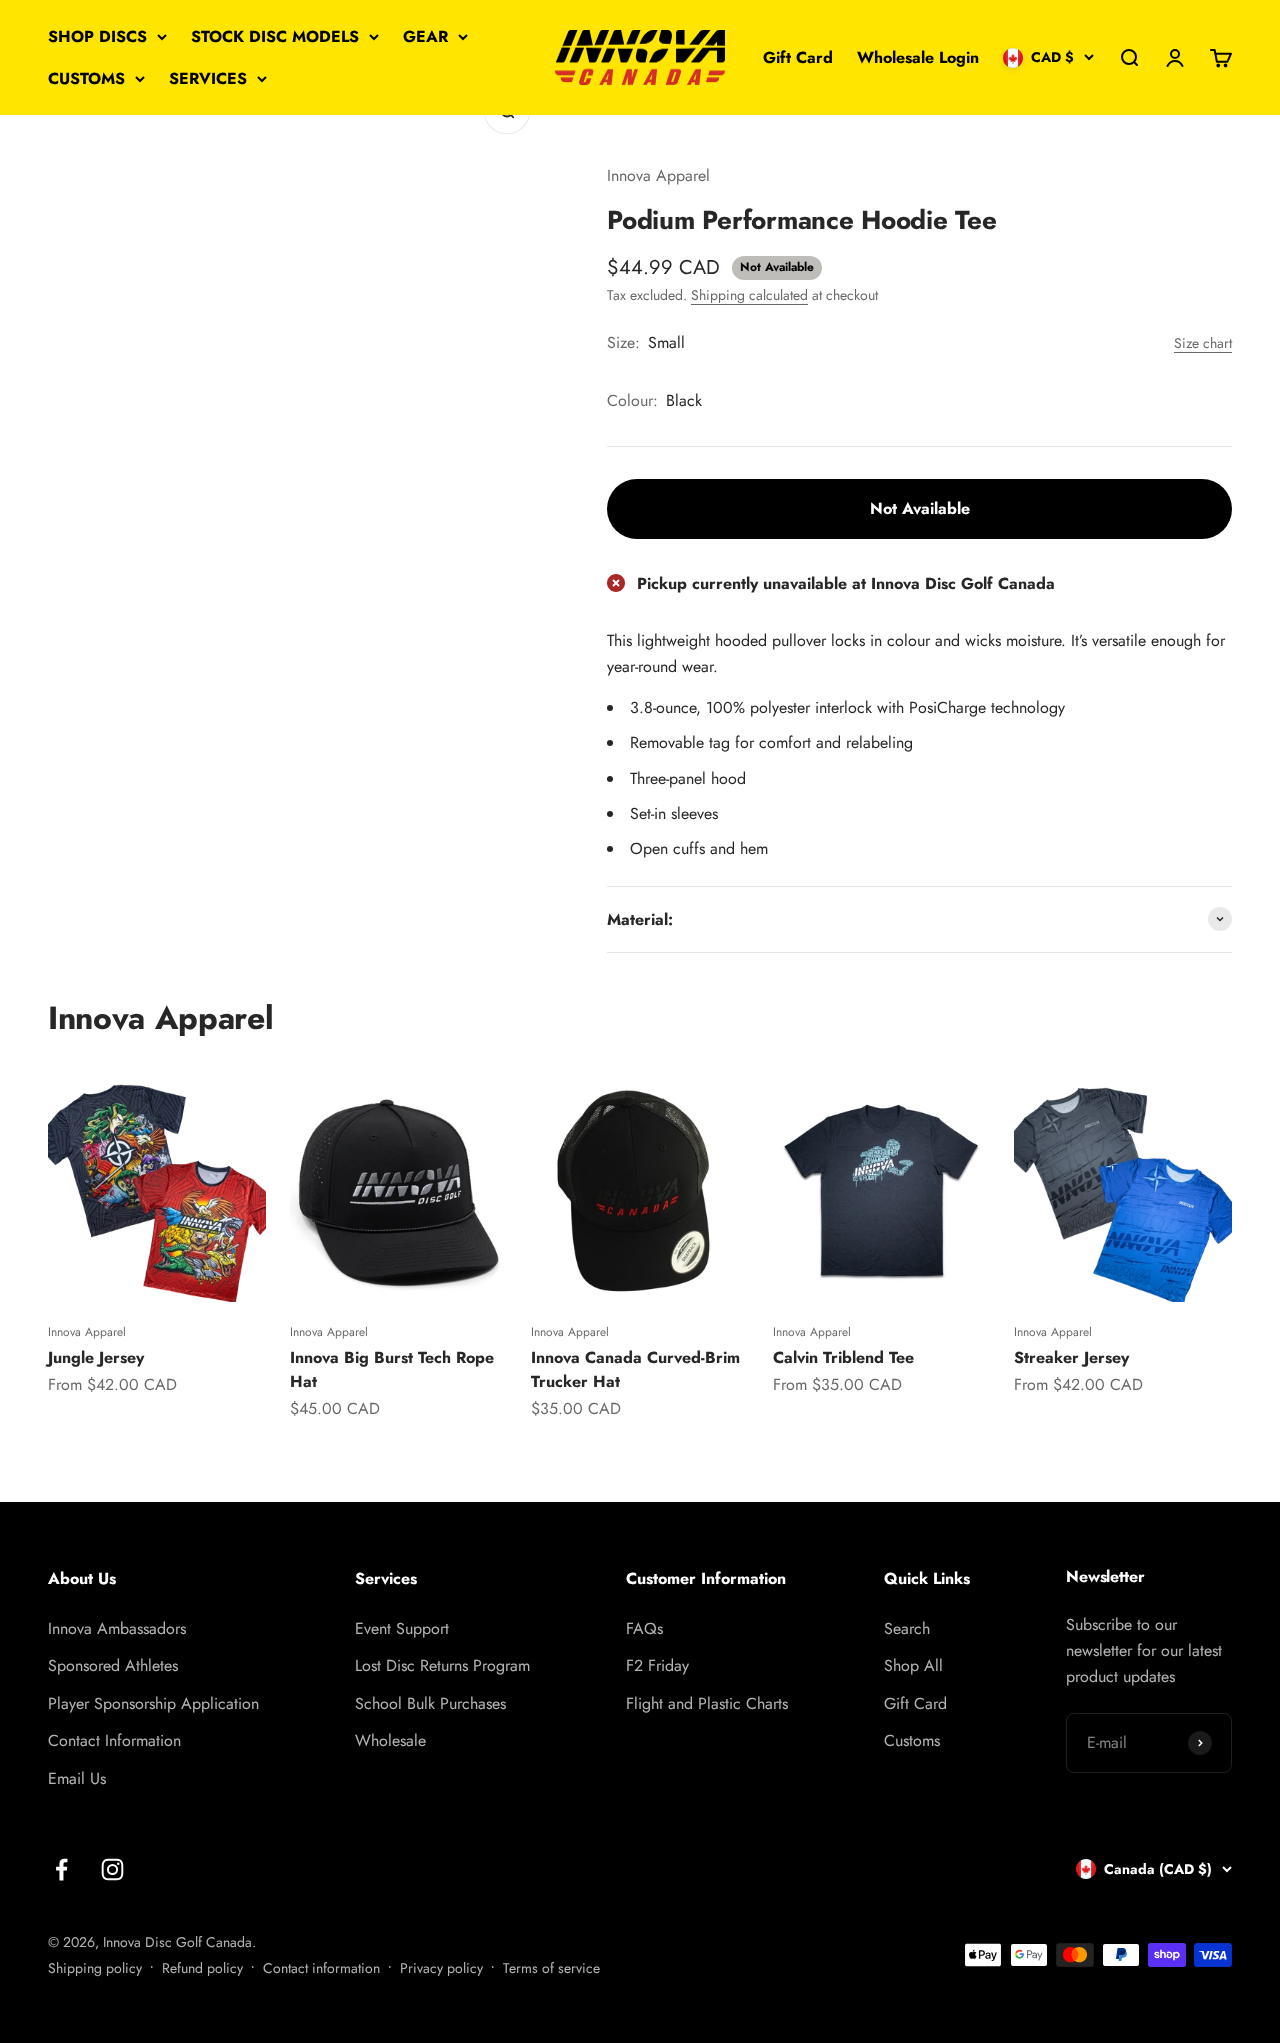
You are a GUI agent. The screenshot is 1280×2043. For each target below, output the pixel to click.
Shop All (913, 1665)
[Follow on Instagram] (112, 1869)
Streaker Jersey (1071, 1357)
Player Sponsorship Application (153, 1703)
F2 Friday (657, 1665)
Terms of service (551, 1968)
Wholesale (390, 1740)
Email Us (77, 1778)
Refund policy (202, 1968)
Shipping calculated (749, 295)
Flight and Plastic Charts (707, 1703)
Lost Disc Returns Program (442, 1665)
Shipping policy (95, 1968)
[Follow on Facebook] (61, 1869)
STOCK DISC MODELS (275, 36)
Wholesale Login (918, 57)
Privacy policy (441, 1968)
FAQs (644, 1628)
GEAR (425, 36)
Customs (912, 1740)
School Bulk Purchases (430, 1703)
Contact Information (114, 1740)
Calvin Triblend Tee (843, 1357)
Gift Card (798, 57)
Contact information (321, 1968)
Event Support (402, 1628)
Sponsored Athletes (113, 1665)
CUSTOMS (86, 78)
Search (907, 1628)
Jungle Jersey (96, 1357)
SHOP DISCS (97, 36)
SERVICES (208, 78)
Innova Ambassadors (117, 1628)
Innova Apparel (658, 175)
